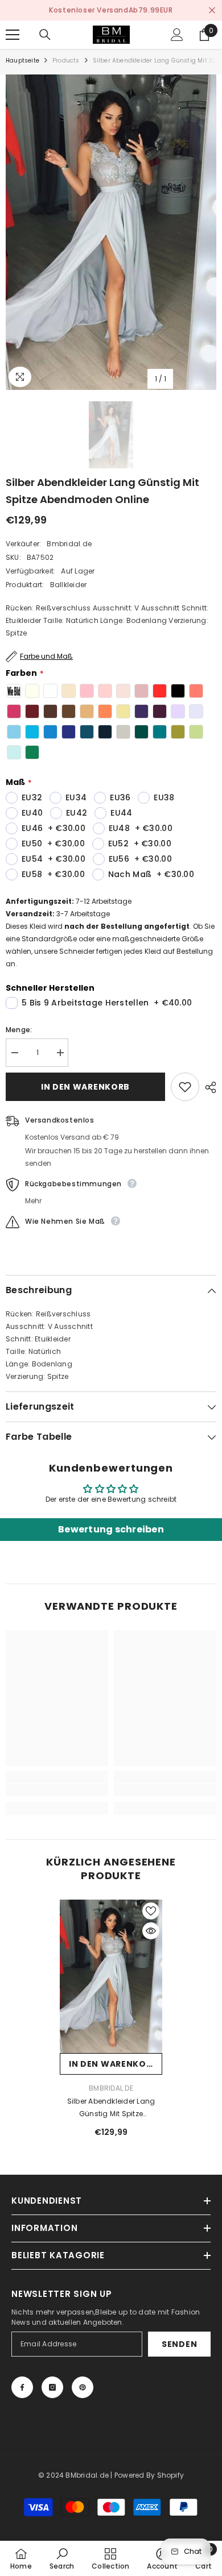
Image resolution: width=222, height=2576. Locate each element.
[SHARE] (208, 1087)
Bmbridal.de (69, 544)
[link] (57, 1790)
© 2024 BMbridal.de (73, 2475)
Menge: (19, 1030)
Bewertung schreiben (111, 1529)
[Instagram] (52, 2387)
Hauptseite (22, 61)
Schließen (212, 11)
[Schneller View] (151, 1931)
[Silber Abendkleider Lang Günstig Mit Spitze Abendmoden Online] (111, 1976)
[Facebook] (22, 2387)
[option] (111, 10)
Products (66, 61)
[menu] (13, 35)
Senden (179, 2344)
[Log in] (177, 35)
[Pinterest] (83, 2387)
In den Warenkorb (85, 1087)
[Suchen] (45, 35)
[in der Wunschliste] (185, 1087)
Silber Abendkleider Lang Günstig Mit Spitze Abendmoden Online (111, 2108)
